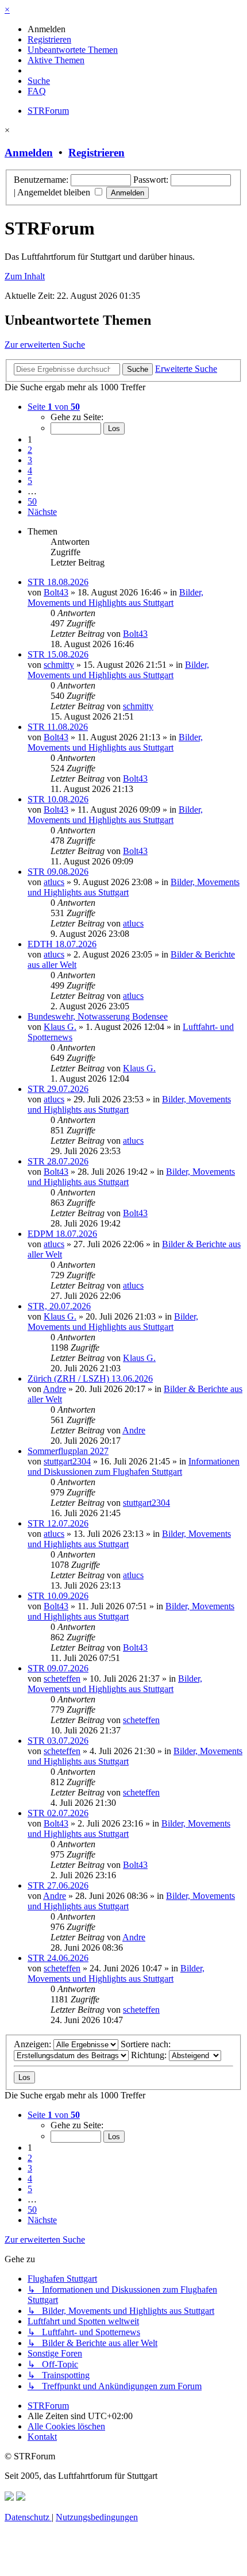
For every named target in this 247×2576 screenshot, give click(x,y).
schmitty (59, 665)
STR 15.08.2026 (58, 654)
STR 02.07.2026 (58, 1813)
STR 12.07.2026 (58, 1523)
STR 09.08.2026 (58, 872)
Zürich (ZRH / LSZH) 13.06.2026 (90, 1379)
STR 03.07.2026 (58, 1741)
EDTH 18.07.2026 (62, 944)
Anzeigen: (34, 2044)
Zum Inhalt (25, 276)
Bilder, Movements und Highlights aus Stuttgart (115, 597)
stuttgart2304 (67, 1461)
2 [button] (30, 450)
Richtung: (150, 2055)
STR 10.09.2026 (58, 1596)
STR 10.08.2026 (58, 799)
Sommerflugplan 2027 (68, 1451)
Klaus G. (60, 1027)
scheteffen (62, 1679)
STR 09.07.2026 (58, 1668)
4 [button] (30, 470)
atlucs (54, 882)
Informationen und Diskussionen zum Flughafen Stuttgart (134, 1466)
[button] (54, 407)
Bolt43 (56, 592)
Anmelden (29, 153)
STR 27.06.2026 (58, 1885)
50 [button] (32, 501)
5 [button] (30, 481)
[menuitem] (47, 29)
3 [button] (30, 460)
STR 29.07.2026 (58, 1089)
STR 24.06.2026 (58, 1958)
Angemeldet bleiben (55, 192)
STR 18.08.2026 (58, 582)
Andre (55, 1389)
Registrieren (97, 153)
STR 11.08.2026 (58, 727)
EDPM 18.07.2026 (62, 1234)
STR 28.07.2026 (58, 1161)
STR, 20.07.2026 (59, 1306)
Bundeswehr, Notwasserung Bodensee (98, 1016)
